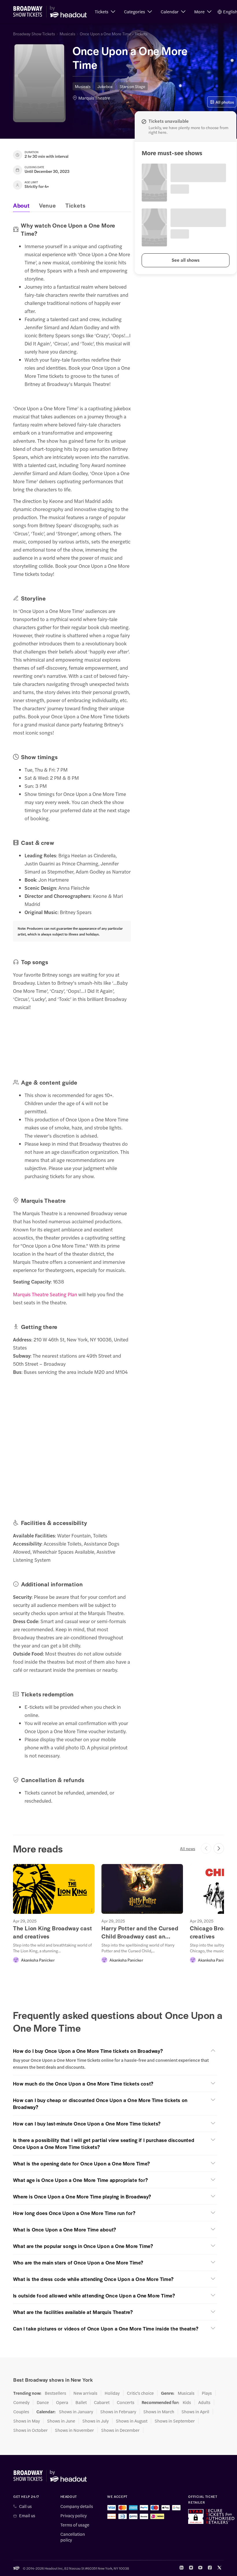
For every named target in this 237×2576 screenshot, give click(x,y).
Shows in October (30, 2430)
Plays (207, 2393)
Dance (43, 2402)
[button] (105, 12)
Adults (204, 2402)
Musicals (67, 34)
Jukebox (105, 86)
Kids (187, 2402)
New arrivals (85, 2393)
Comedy (21, 2402)
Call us (25, 2506)
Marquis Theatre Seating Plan (45, 1294)
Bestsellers (55, 2393)
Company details (77, 2506)
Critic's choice (140, 2393)
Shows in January (76, 2412)
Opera (62, 2402)
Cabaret (102, 2402)
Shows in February (118, 2412)
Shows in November (74, 2430)
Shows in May (27, 2421)
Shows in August (132, 2421)
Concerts (126, 2402)
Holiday (112, 2393)
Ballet (81, 2402)
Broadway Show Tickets (34, 34)
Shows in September (175, 2421)
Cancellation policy (73, 2537)
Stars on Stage (133, 86)
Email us (27, 2515)
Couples (21, 2412)
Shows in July (96, 2421)
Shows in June (61, 2421)
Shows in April (195, 2412)
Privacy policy (74, 2515)
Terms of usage (75, 2525)
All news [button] (188, 1848)
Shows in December (120, 2430)
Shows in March (159, 2412)
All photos (225, 102)
